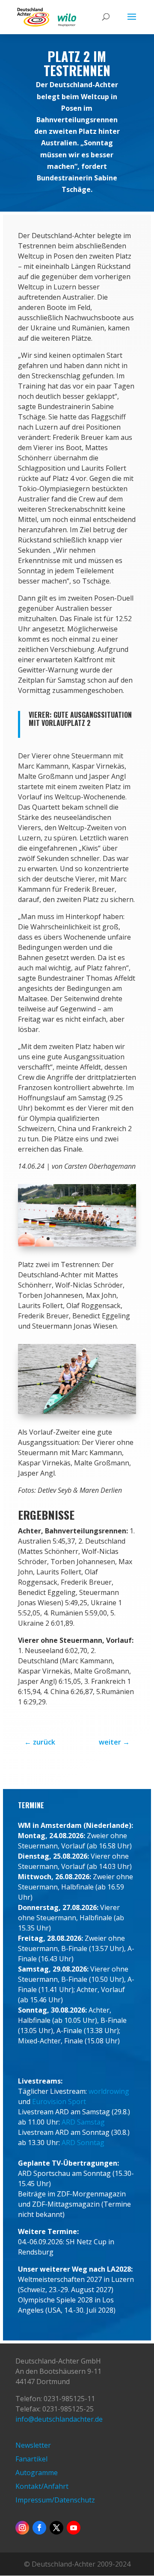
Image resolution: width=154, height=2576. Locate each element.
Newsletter (33, 2445)
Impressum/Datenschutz (55, 2500)
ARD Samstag (83, 2122)
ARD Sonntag (83, 2143)
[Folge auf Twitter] (56, 2528)
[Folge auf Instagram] (22, 2528)
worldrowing (109, 2091)
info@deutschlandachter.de (59, 2419)
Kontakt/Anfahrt (42, 2486)
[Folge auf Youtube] (74, 2528)
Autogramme (37, 2473)
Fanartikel (31, 2459)
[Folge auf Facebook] (39, 2528)
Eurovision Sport (59, 2101)
